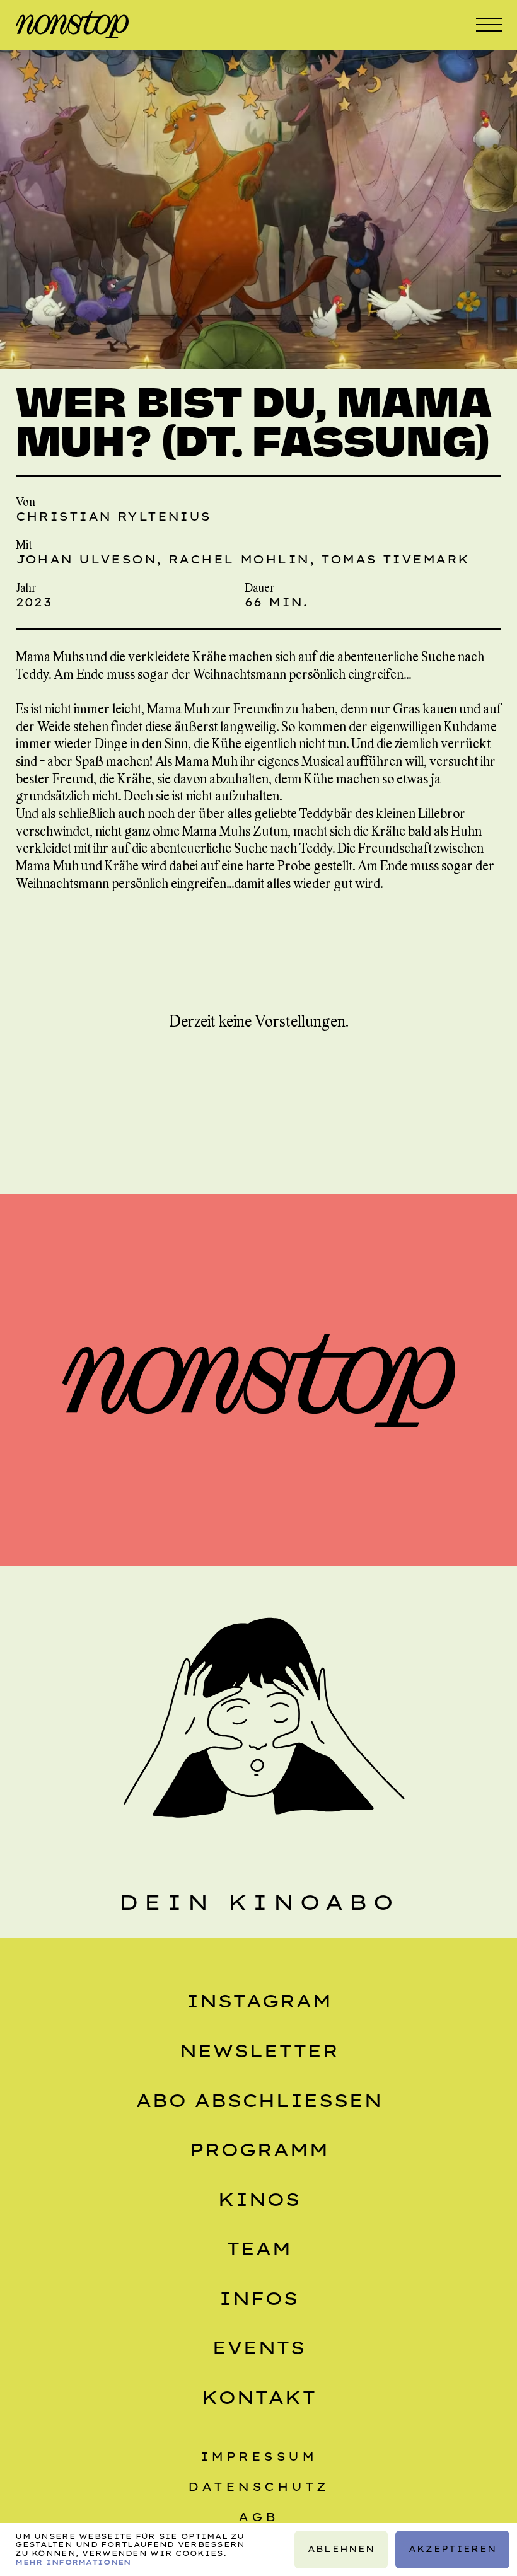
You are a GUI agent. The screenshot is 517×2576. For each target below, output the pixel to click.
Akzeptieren (452, 2549)
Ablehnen (340, 2549)
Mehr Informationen (73, 2562)
